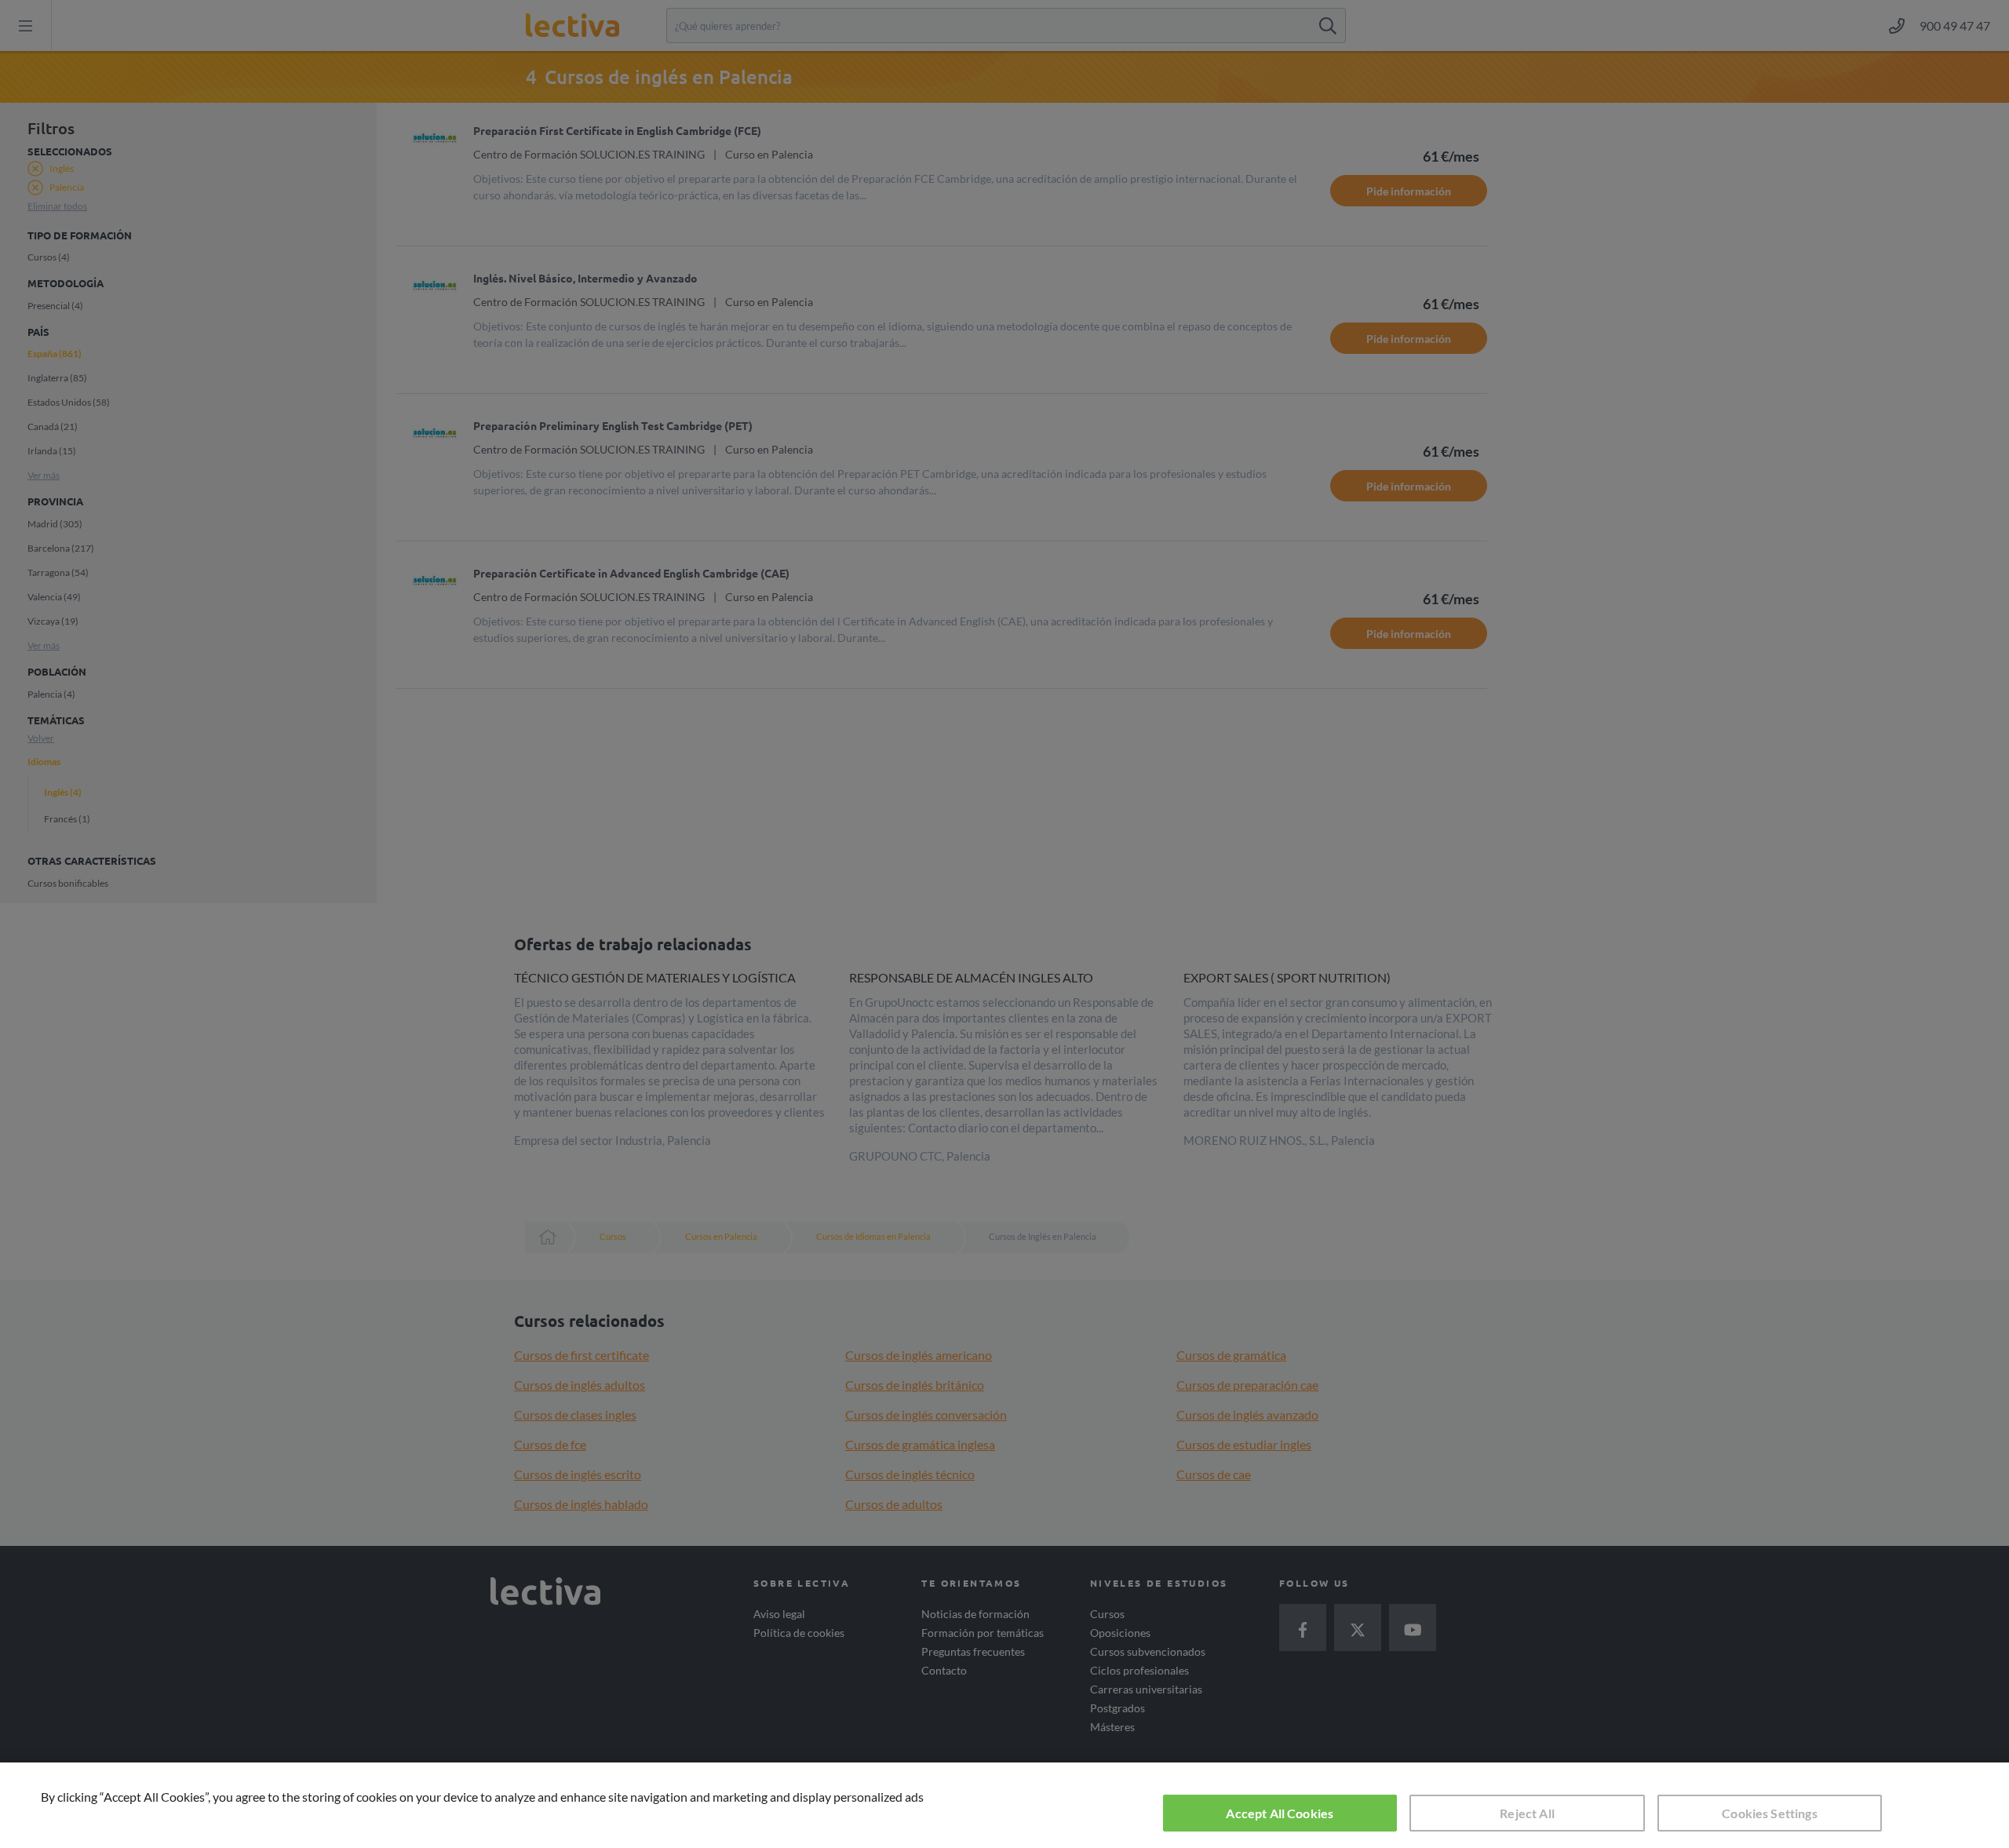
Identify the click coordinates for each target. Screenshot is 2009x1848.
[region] (1004, 1805)
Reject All (1527, 1813)
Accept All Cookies (1280, 1813)
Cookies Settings (1770, 1813)
